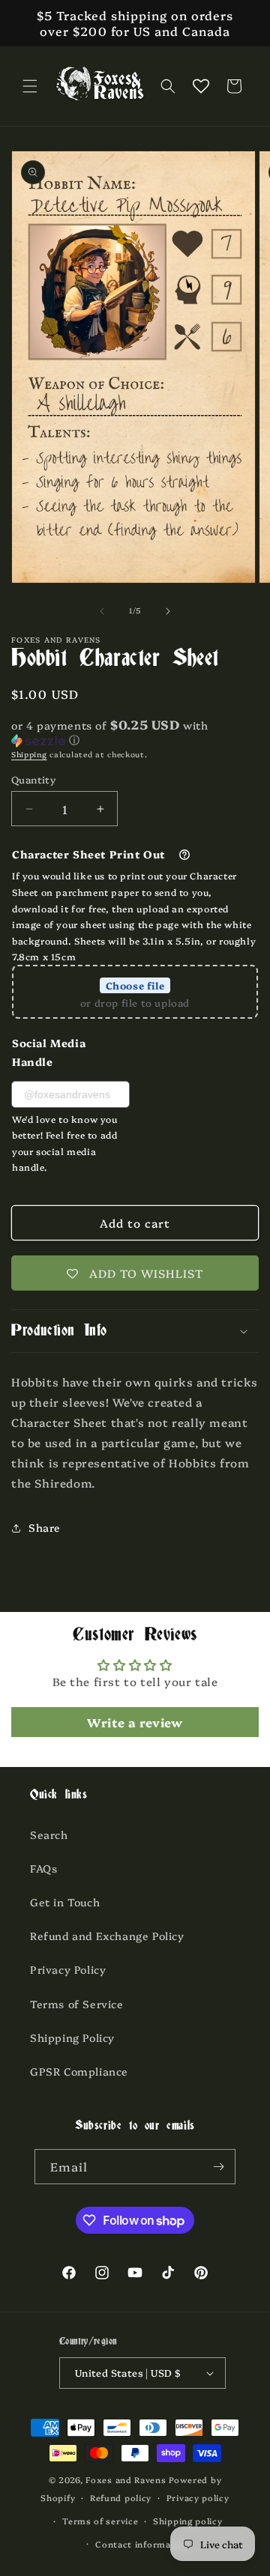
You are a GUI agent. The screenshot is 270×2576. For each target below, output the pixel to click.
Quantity (33, 779)
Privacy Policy (68, 1969)
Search (49, 1834)
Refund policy (121, 2498)
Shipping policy (188, 2521)
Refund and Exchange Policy (107, 1936)
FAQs (43, 1868)
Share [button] (45, 1527)
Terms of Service (77, 2004)
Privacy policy (198, 2498)
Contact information (142, 2544)
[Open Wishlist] (201, 86)
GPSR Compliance (79, 2071)
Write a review (135, 1722)
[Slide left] (102, 611)
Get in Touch (65, 1902)
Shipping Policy (72, 2037)
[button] (30, 86)
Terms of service (100, 2521)
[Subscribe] (218, 2167)
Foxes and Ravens (126, 2480)
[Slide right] (168, 611)
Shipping (29, 754)
